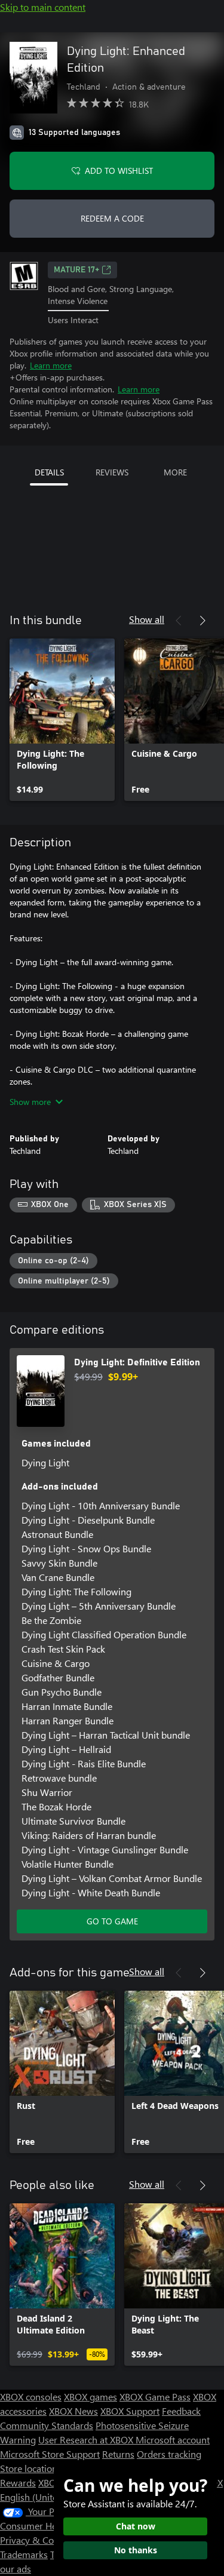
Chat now (136, 2526)
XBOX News (73, 2411)
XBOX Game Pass (155, 2397)
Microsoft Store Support (50, 2454)
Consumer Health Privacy (52, 2526)
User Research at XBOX (87, 2440)
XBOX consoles (31, 2397)
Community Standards (47, 2425)
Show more (30, 1102)
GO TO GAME (112, 1921)
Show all (147, 619)
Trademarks (24, 2554)
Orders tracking (169, 2454)
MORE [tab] (175, 472)
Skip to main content (43, 7)
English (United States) (47, 2497)
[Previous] (179, 621)
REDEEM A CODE (112, 218)
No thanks (136, 2550)
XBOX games (90, 2397)
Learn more (51, 365)
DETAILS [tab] (49, 472)
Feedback (181, 2411)
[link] (62, 720)
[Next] (202, 621)
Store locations (31, 2468)
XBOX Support (130, 2411)
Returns (118, 2454)
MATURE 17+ (76, 270)
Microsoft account (173, 2440)
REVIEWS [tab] (112, 472)
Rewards (18, 2483)
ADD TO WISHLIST (119, 171)
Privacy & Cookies (38, 2540)
